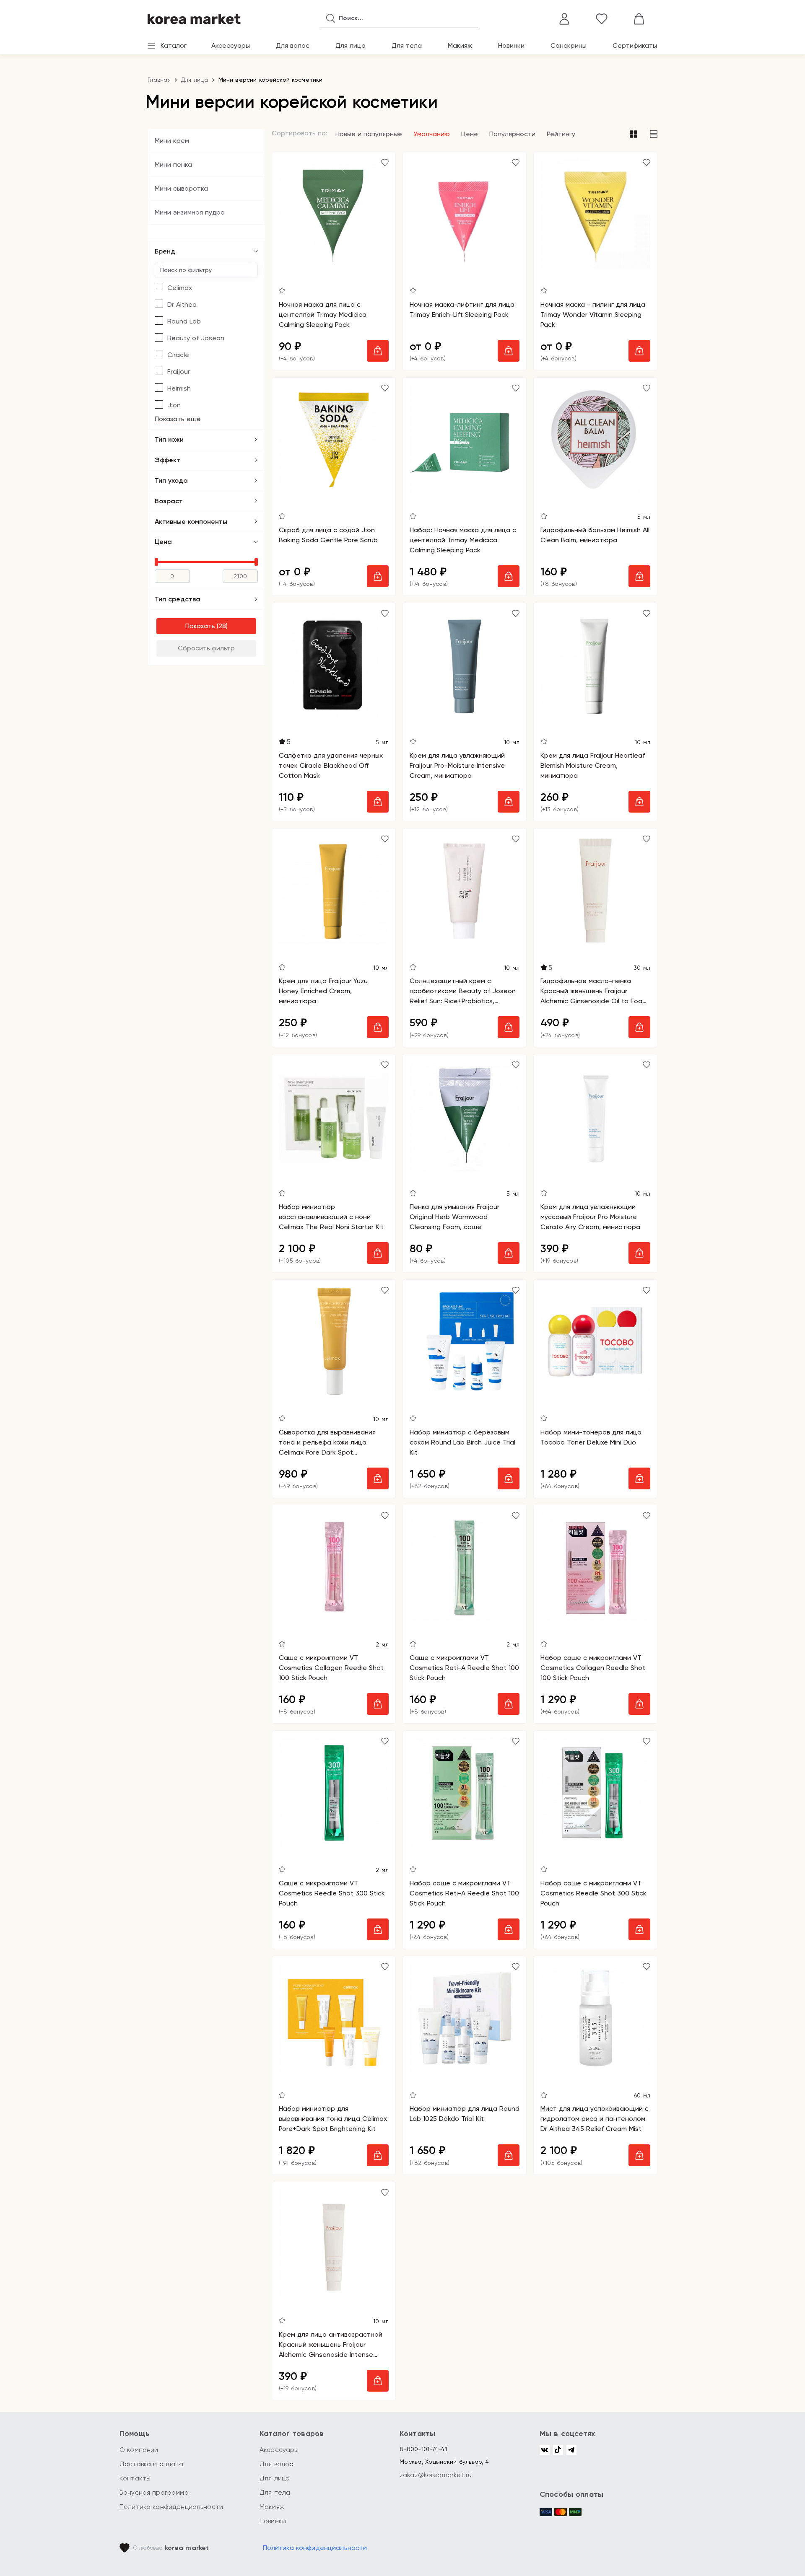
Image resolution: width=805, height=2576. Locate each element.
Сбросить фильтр (206, 648)
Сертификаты (635, 45)
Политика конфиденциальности (171, 2507)
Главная (159, 80)
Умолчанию (432, 134)
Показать (200, 626)
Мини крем (172, 141)
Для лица (351, 45)
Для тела (407, 45)
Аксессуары (231, 45)
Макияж (460, 45)
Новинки (511, 45)
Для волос (293, 45)
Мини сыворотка (181, 188)
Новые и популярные (369, 134)
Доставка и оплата (152, 2464)
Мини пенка (173, 164)
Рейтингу (561, 134)
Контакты (135, 2478)
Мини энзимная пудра (190, 212)
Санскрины (569, 45)
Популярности (512, 134)
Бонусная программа (154, 2492)
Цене (470, 134)
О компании (139, 2450)
